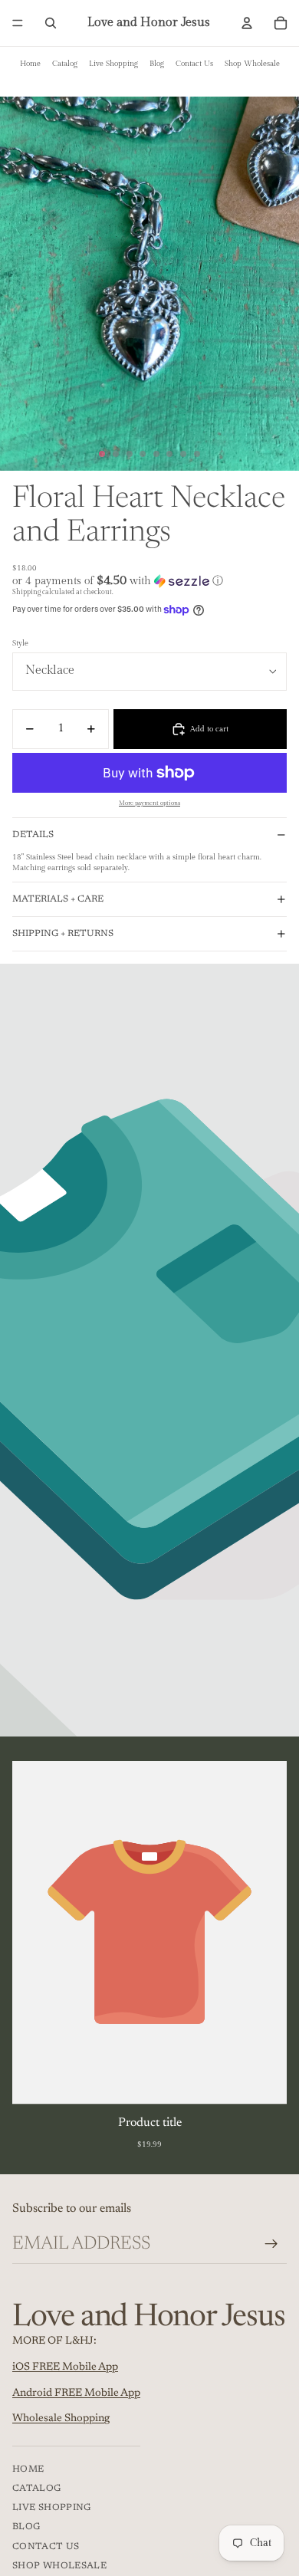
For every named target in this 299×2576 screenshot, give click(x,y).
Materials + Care (58, 899)
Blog (157, 64)
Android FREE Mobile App (76, 2394)
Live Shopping (113, 64)
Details (33, 835)
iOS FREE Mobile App (65, 2367)
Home (30, 64)
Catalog (65, 64)
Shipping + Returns (63, 934)
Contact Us (194, 64)
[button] (149, 581)
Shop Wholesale (252, 64)
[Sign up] (271, 2244)
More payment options (149, 803)
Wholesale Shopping (61, 2419)
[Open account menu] (247, 23)
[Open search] (51, 23)
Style (20, 643)
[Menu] (18, 23)
